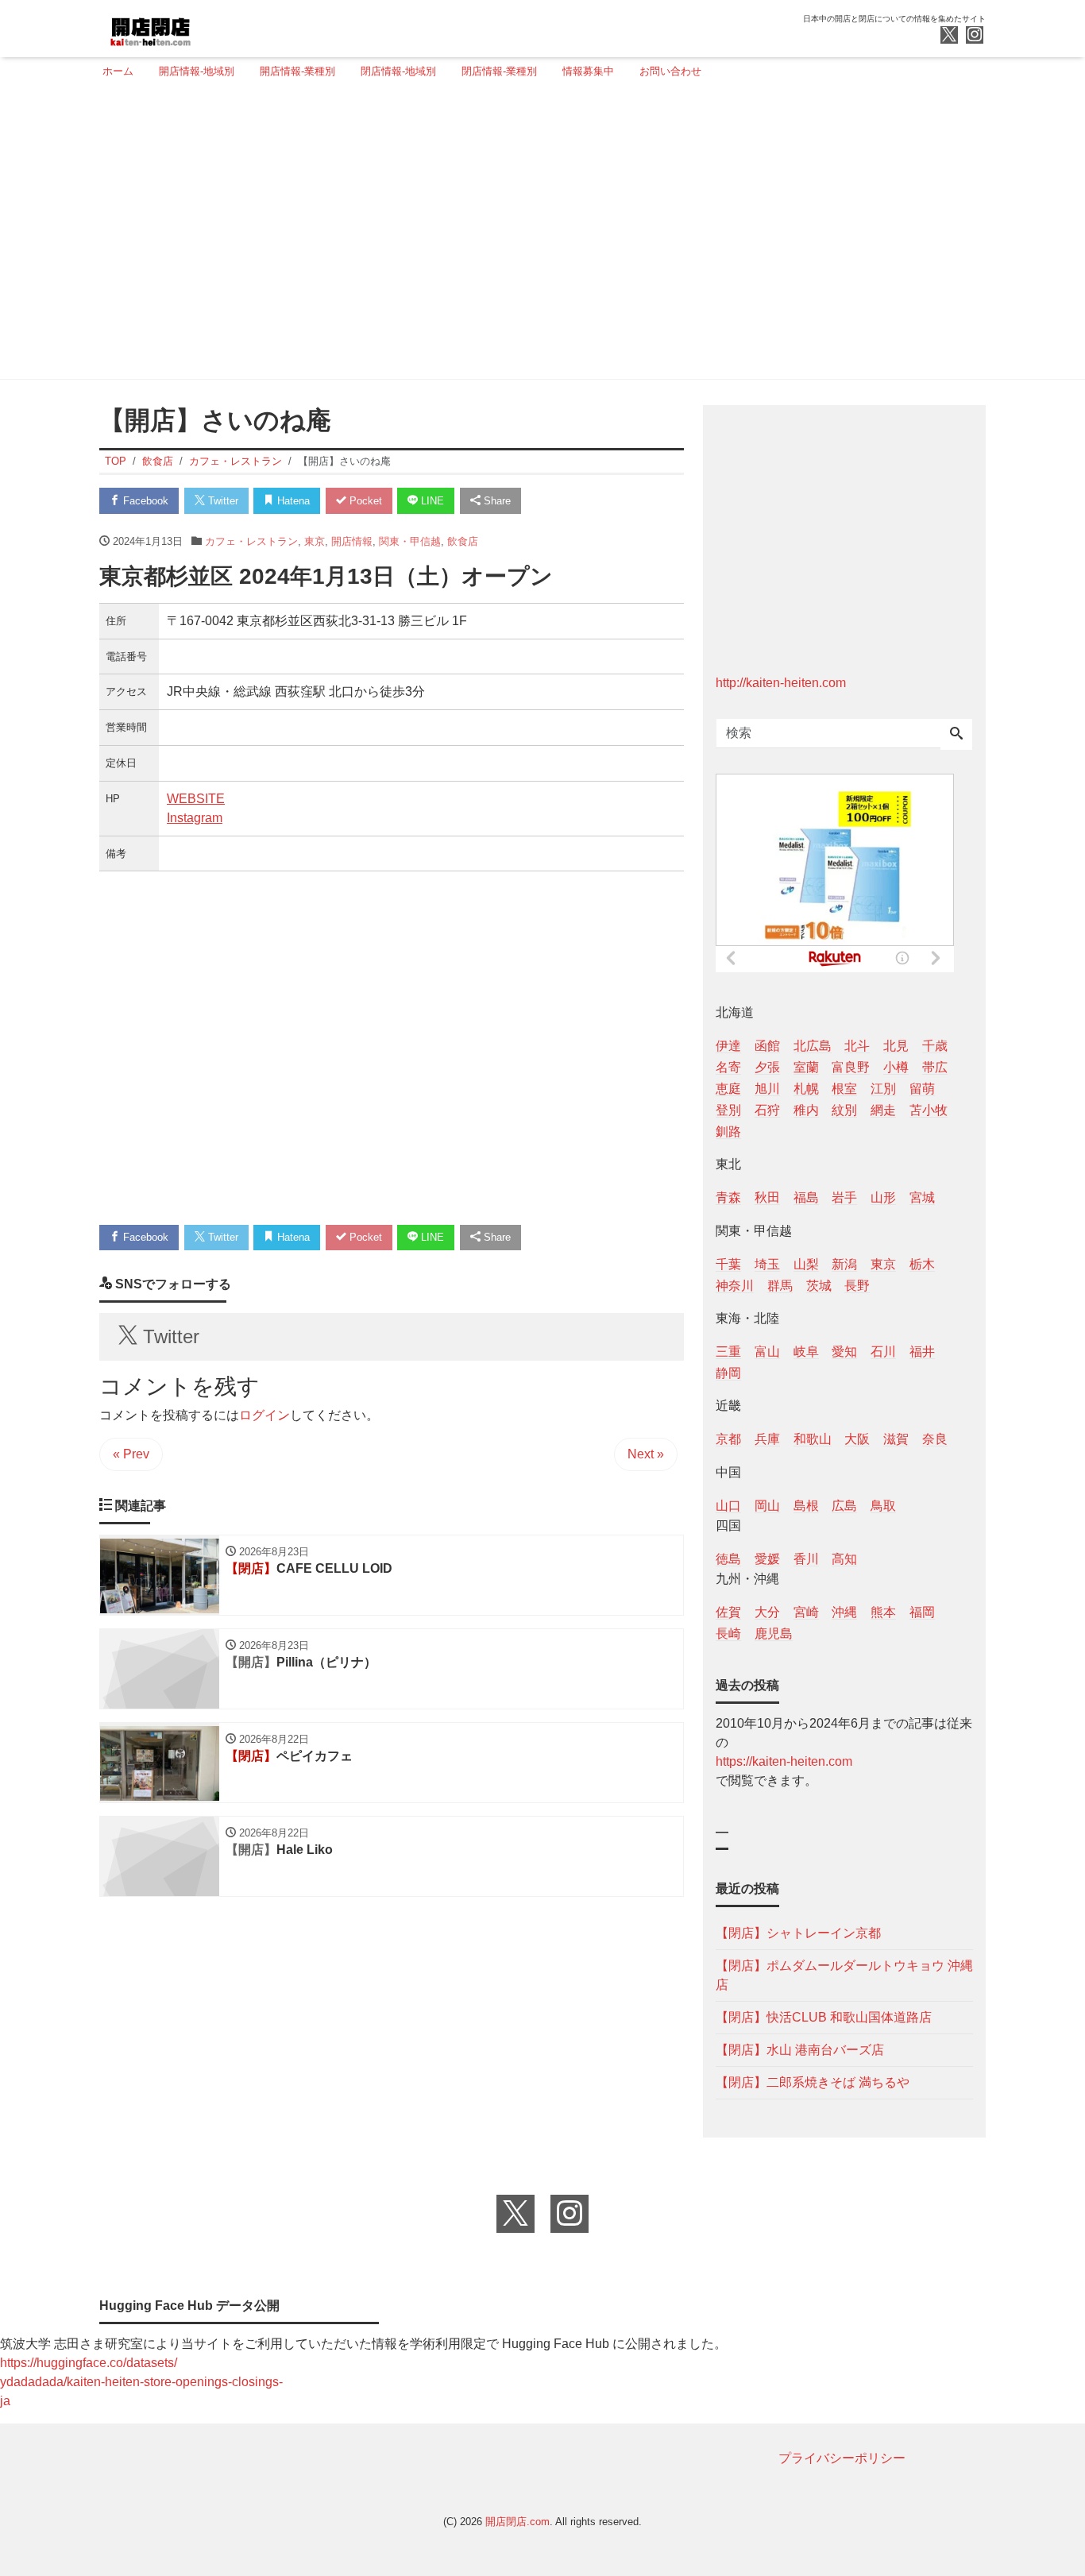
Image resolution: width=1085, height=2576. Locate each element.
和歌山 (813, 1439)
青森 (728, 1197)
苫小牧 (929, 1110)
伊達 (728, 1046)
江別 (883, 1089)
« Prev (131, 1454)
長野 (857, 1286)
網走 (883, 1110)
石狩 (767, 1110)
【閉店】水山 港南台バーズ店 (800, 2050)
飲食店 (463, 541)
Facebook (144, 501)
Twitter (222, 501)
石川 (883, 1352)
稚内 (806, 1110)
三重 (728, 1352)
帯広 (935, 1067)
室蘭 (806, 1067)
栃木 (922, 1264)
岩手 (844, 1197)
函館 (767, 1046)
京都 (728, 1439)
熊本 (883, 1612)
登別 (728, 1110)
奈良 (935, 1439)
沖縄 (844, 1612)
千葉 (728, 1264)
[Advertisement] (538, 236)
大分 (767, 1612)
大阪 (857, 1439)
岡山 (767, 1506)
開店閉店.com (517, 2522)
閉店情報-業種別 (499, 71)
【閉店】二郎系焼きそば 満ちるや (813, 2082)
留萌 (922, 1089)
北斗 (857, 1046)
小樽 (896, 1067)
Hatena (292, 501)
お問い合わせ (670, 71)
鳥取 (883, 1506)
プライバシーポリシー (842, 2458)
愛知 (844, 1352)
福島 (806, 1197)
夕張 (767, 1067)
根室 (844, 1089)
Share (496, 501)
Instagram (195, 818)
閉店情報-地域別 (398, 71)
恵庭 (728, 1089)
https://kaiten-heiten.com (784, 1761)
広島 (844, 1506)
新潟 (844, 1264)
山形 (883, 1197)
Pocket (364, 501)
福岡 (922, 1612)
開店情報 (352, 541)
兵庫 (767, 1439)
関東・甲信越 (410, 541)
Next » (646, 1454)
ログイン (264, 1415)
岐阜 (806, 1352)
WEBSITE (196, 799)
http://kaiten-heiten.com (781, 683)
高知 (844, 1559)
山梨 (806, 1264)
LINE (431, 501)
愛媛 (767, 1559)
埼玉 (767, 1264)
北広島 (813, 1046)
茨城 (819, 1286)
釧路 (728, 1132)
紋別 (844, 1110)
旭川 (767, 1089)
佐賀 (728, 1612)
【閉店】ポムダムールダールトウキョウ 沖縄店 (844, 1975)
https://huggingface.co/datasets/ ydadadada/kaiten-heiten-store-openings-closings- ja (141, 2382)
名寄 (728, 1067)
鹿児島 (774, 1634)
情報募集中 (588, 71)
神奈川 (735, 1286)
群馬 (780, 1286)
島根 (806, 1506)
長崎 (728, 1634)
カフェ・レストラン (251, 541)
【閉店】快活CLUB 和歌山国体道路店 (824, 2017)
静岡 (728, 1373)
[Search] (956, 735)
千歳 (935, 1046)
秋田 (767, 1197)
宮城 (922, 1197)
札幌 (806, 1089)
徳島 (728, 1559)
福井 (922, 1352)
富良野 (851, 1067)
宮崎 (806, 1612)
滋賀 (896, 1439)
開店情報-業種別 (297, 71)
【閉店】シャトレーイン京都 (798, 1933)
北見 (896, 1046)
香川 (806, 1559)
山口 (728, 1506)
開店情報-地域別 (197, 71)
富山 (767, 1352)
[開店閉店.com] (210, 27)
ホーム (118, 71)
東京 (315, 541)
